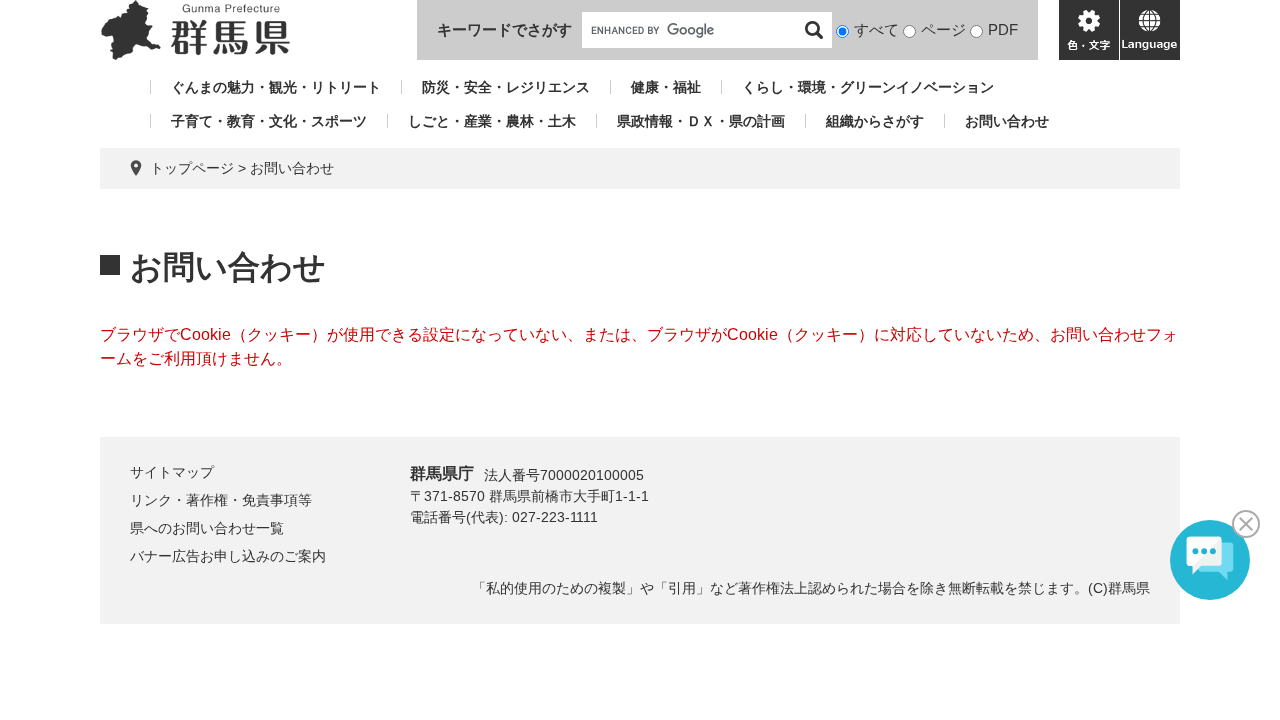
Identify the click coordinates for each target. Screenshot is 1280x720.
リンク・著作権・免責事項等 (221, 500)
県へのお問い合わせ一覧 (207, 528)
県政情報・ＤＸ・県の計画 (701, 121)
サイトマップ (172, 472)
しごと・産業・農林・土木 (492, 121)
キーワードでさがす (504, 29)
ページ (943, 29)
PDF (1003, 29)
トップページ (192, 168)
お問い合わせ (1007, 121)
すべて (876, 29)
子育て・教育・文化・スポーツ (269, 121)
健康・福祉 (666, 87)
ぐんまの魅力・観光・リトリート (276, 87)
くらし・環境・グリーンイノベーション (868, 87)
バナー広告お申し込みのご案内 (228, 556)
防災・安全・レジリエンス (506, 87)
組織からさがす (875, 121)
